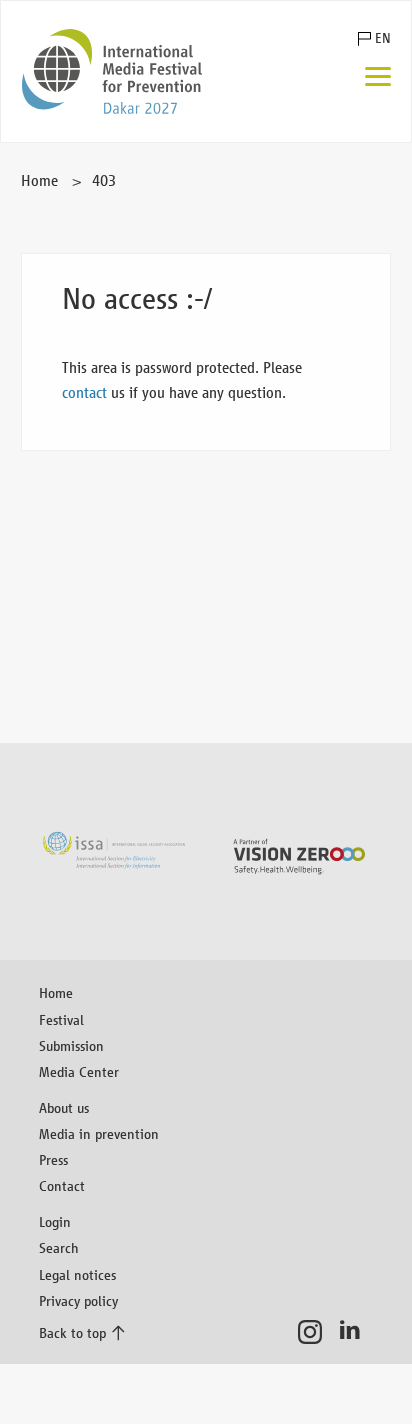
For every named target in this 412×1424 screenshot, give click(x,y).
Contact (62, 1185)
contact (84, 392)
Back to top (72, 1332)
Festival (61, 1019)
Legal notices (77, 1274)
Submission (71, 1045)
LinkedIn (355, 1332)
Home (39, 180)
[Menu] (378, 78)
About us (64, 1107)
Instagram (315, 1332)
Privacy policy (78, 1300)
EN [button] (382, 38)
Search (59, 1247)
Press (53, 1159)
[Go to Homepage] (112, 71)
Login (55, 1221)
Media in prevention (99, 1133)
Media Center (79, 1071)
